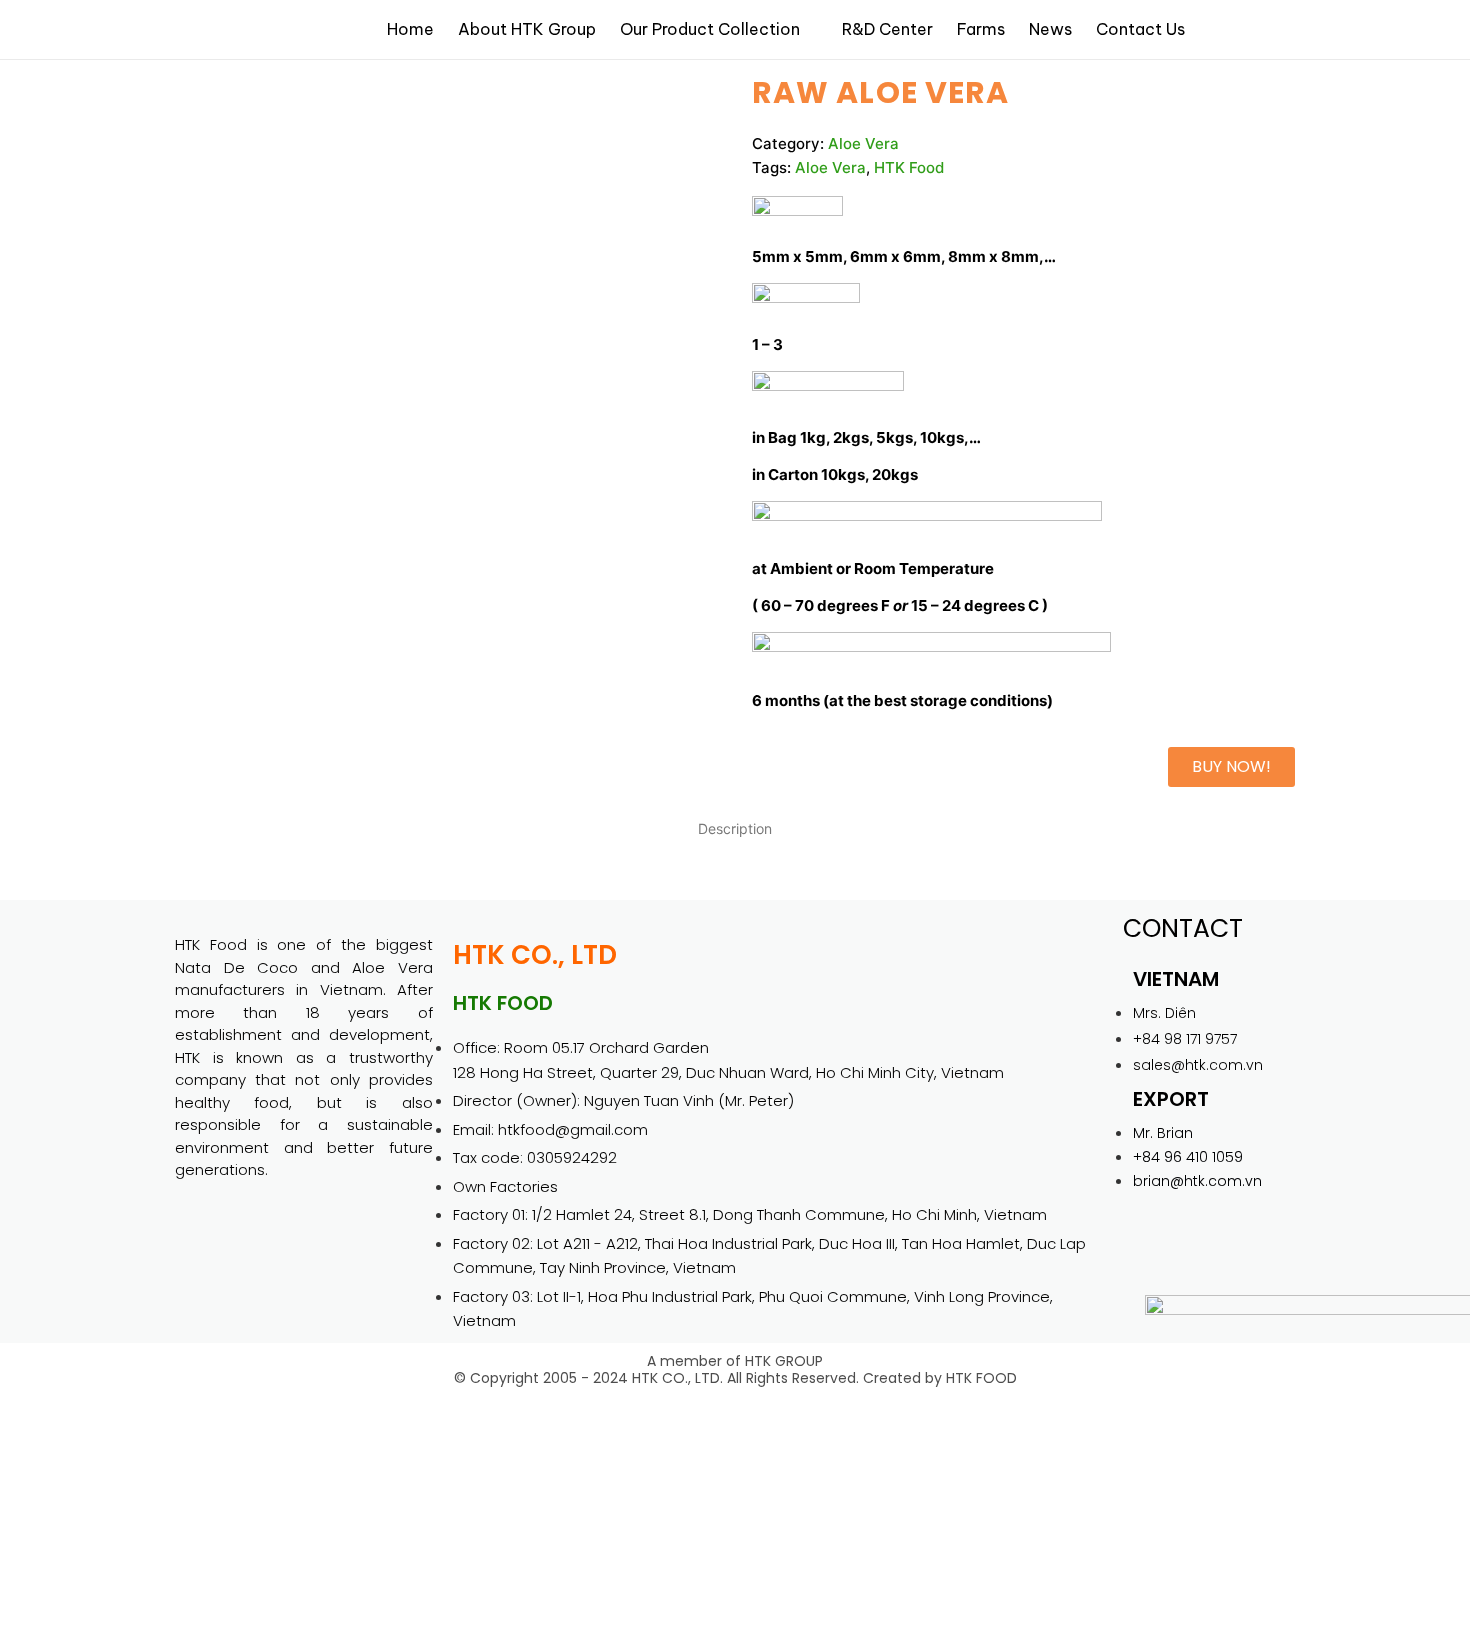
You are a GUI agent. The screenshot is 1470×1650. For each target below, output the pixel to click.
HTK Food (909, 167)
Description (735, 828)
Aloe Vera (863, 143)
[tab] (735, 828)
